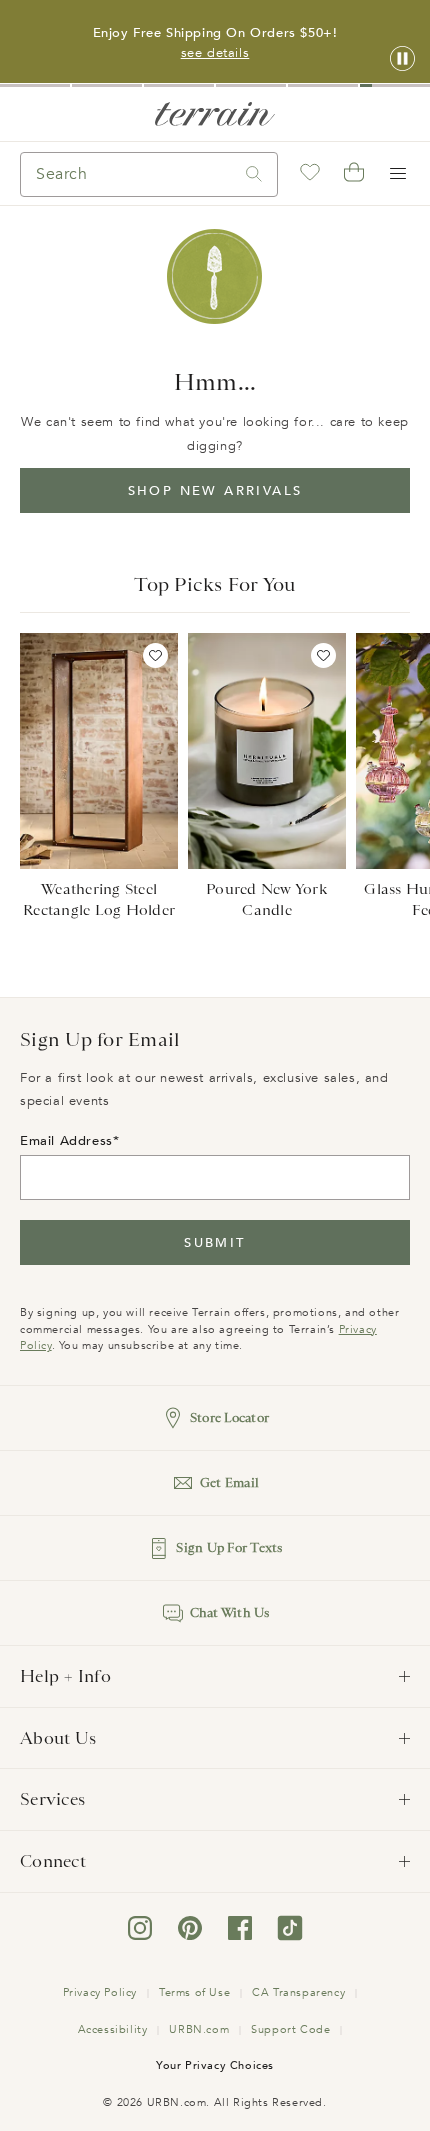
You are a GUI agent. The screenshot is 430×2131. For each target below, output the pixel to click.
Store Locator (229, 1417)
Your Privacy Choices (215, 2065)
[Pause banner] (402, 59)
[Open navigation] (398, 174)
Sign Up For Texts (229, 1547)
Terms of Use (194, 1992)
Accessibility (113, 2029)
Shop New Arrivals (215, 491)
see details (215, 53)
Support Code (290, 2029)
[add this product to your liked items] (155, 655)
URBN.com (199, 2029)
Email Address (66, 1141)
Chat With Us (230, 1612)
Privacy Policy (100, 1992)
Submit (214, 1243)
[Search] (254, 174)
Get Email (229, 1482)
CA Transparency (298, 1992)
